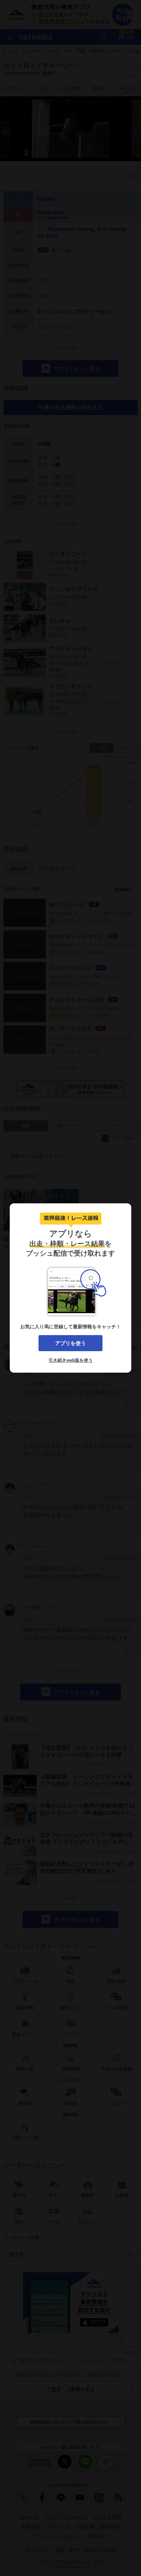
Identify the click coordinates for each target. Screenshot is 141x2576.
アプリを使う (70, 1343)
